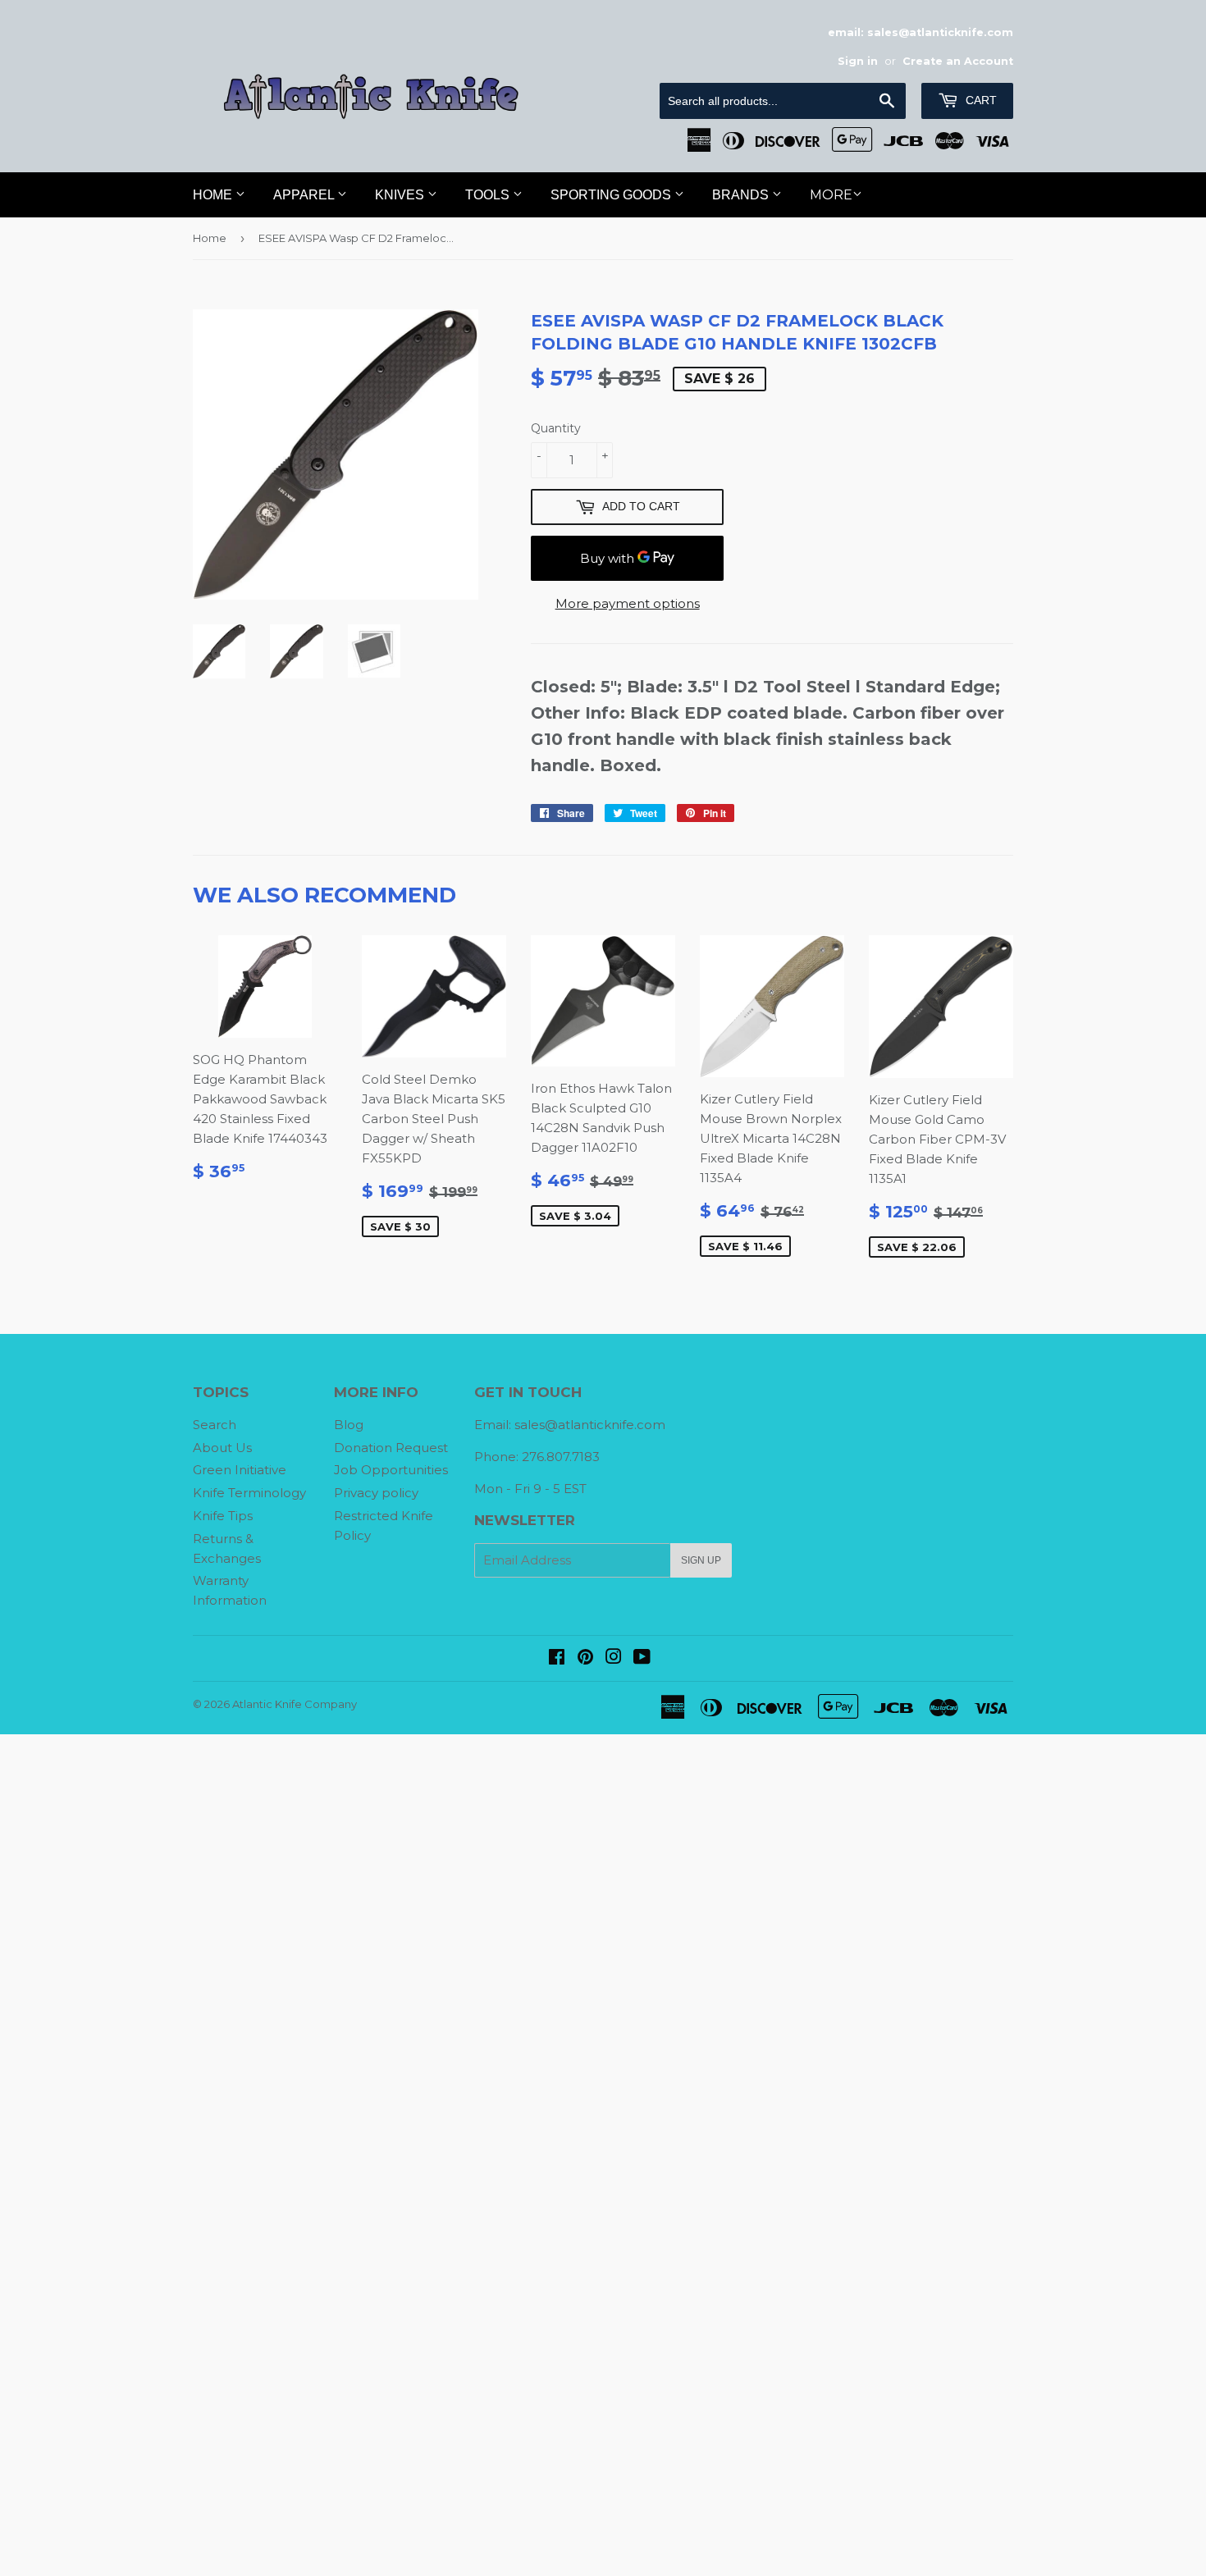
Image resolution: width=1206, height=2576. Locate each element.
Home (214, 195)
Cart (980, 100)
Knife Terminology (249, 1493)
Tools (489, 195)
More (831, 195)
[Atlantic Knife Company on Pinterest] (585, 1658)
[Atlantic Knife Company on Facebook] (557, 1658)
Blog (349, 1425)
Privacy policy (376, 1493)
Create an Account (958, 61)
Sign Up (701, 1560)
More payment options (628, 603)
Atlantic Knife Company (295, 1704)
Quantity (556, 428)
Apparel (305, 195)
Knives (401, 195)
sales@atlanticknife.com (590, 1425)
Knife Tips (223, 1516)
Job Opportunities (391, 1470)
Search (215, 1425)
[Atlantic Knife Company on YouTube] (642, 1658)
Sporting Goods (612, 195)
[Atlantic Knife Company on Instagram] (614, 1658)
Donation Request (391, 1448)
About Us (222, 1448)
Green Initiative (240, 1470)
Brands (742, 195)
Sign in (858, 61)
